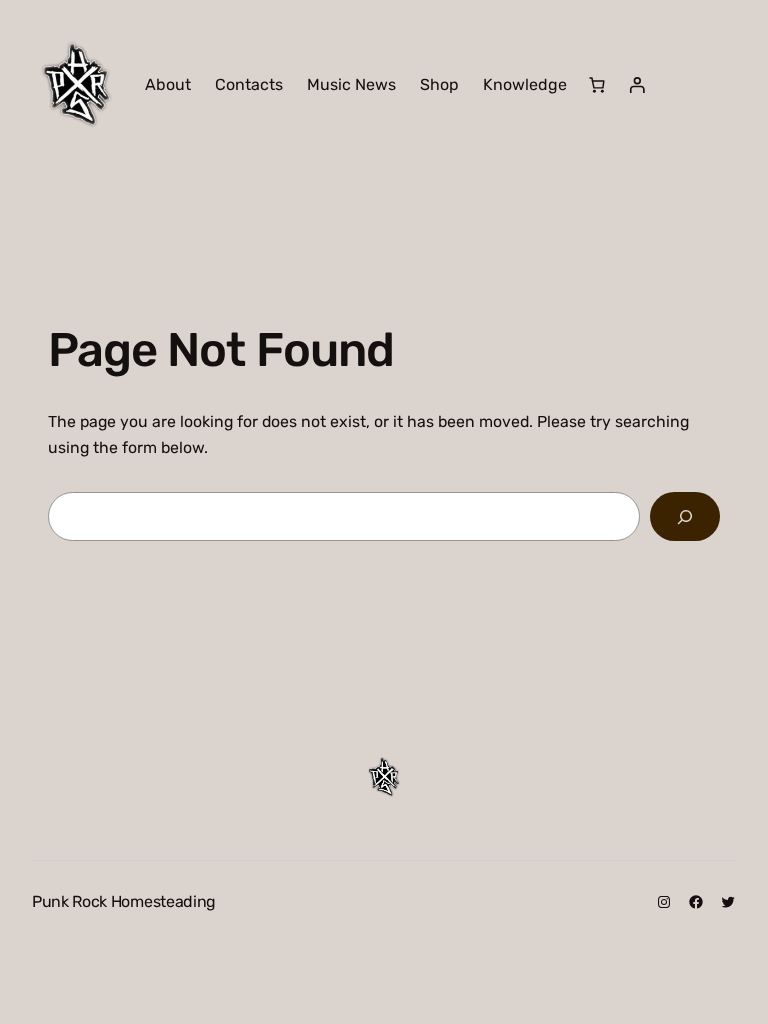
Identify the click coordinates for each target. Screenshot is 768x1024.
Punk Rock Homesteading (124, 901)
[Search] (685, 516)
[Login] (637, 85)
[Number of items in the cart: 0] (597, 85)
